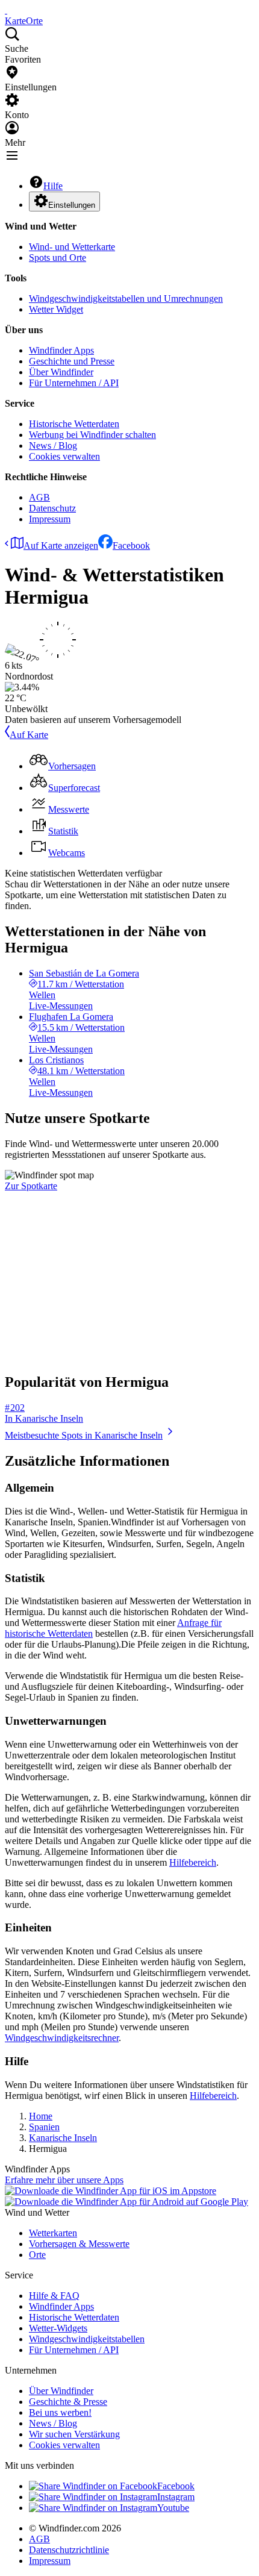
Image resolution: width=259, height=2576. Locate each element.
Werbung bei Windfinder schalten (92, 435)
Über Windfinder (61, 372)
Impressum (50, 519)
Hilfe (53, 186)
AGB (39, 497)
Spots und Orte (58, 258)
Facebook (131, 546)
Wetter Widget (56, 309)
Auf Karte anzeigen (61, 546)
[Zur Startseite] (6, 10)
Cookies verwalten (64, 456)
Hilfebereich (193, 1862)
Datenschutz (52, 508)
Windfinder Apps (61, 350)
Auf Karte (29, 735)
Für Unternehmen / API (74, 383)
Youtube (173, 2508)
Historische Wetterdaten (74, 424)
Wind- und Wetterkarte (72, 247)
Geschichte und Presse (72, 361)
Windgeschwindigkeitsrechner (62, 2038)
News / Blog (53, 445)
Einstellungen (72, 205)
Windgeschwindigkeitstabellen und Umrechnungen (126, 299)
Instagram (176, 2497)
